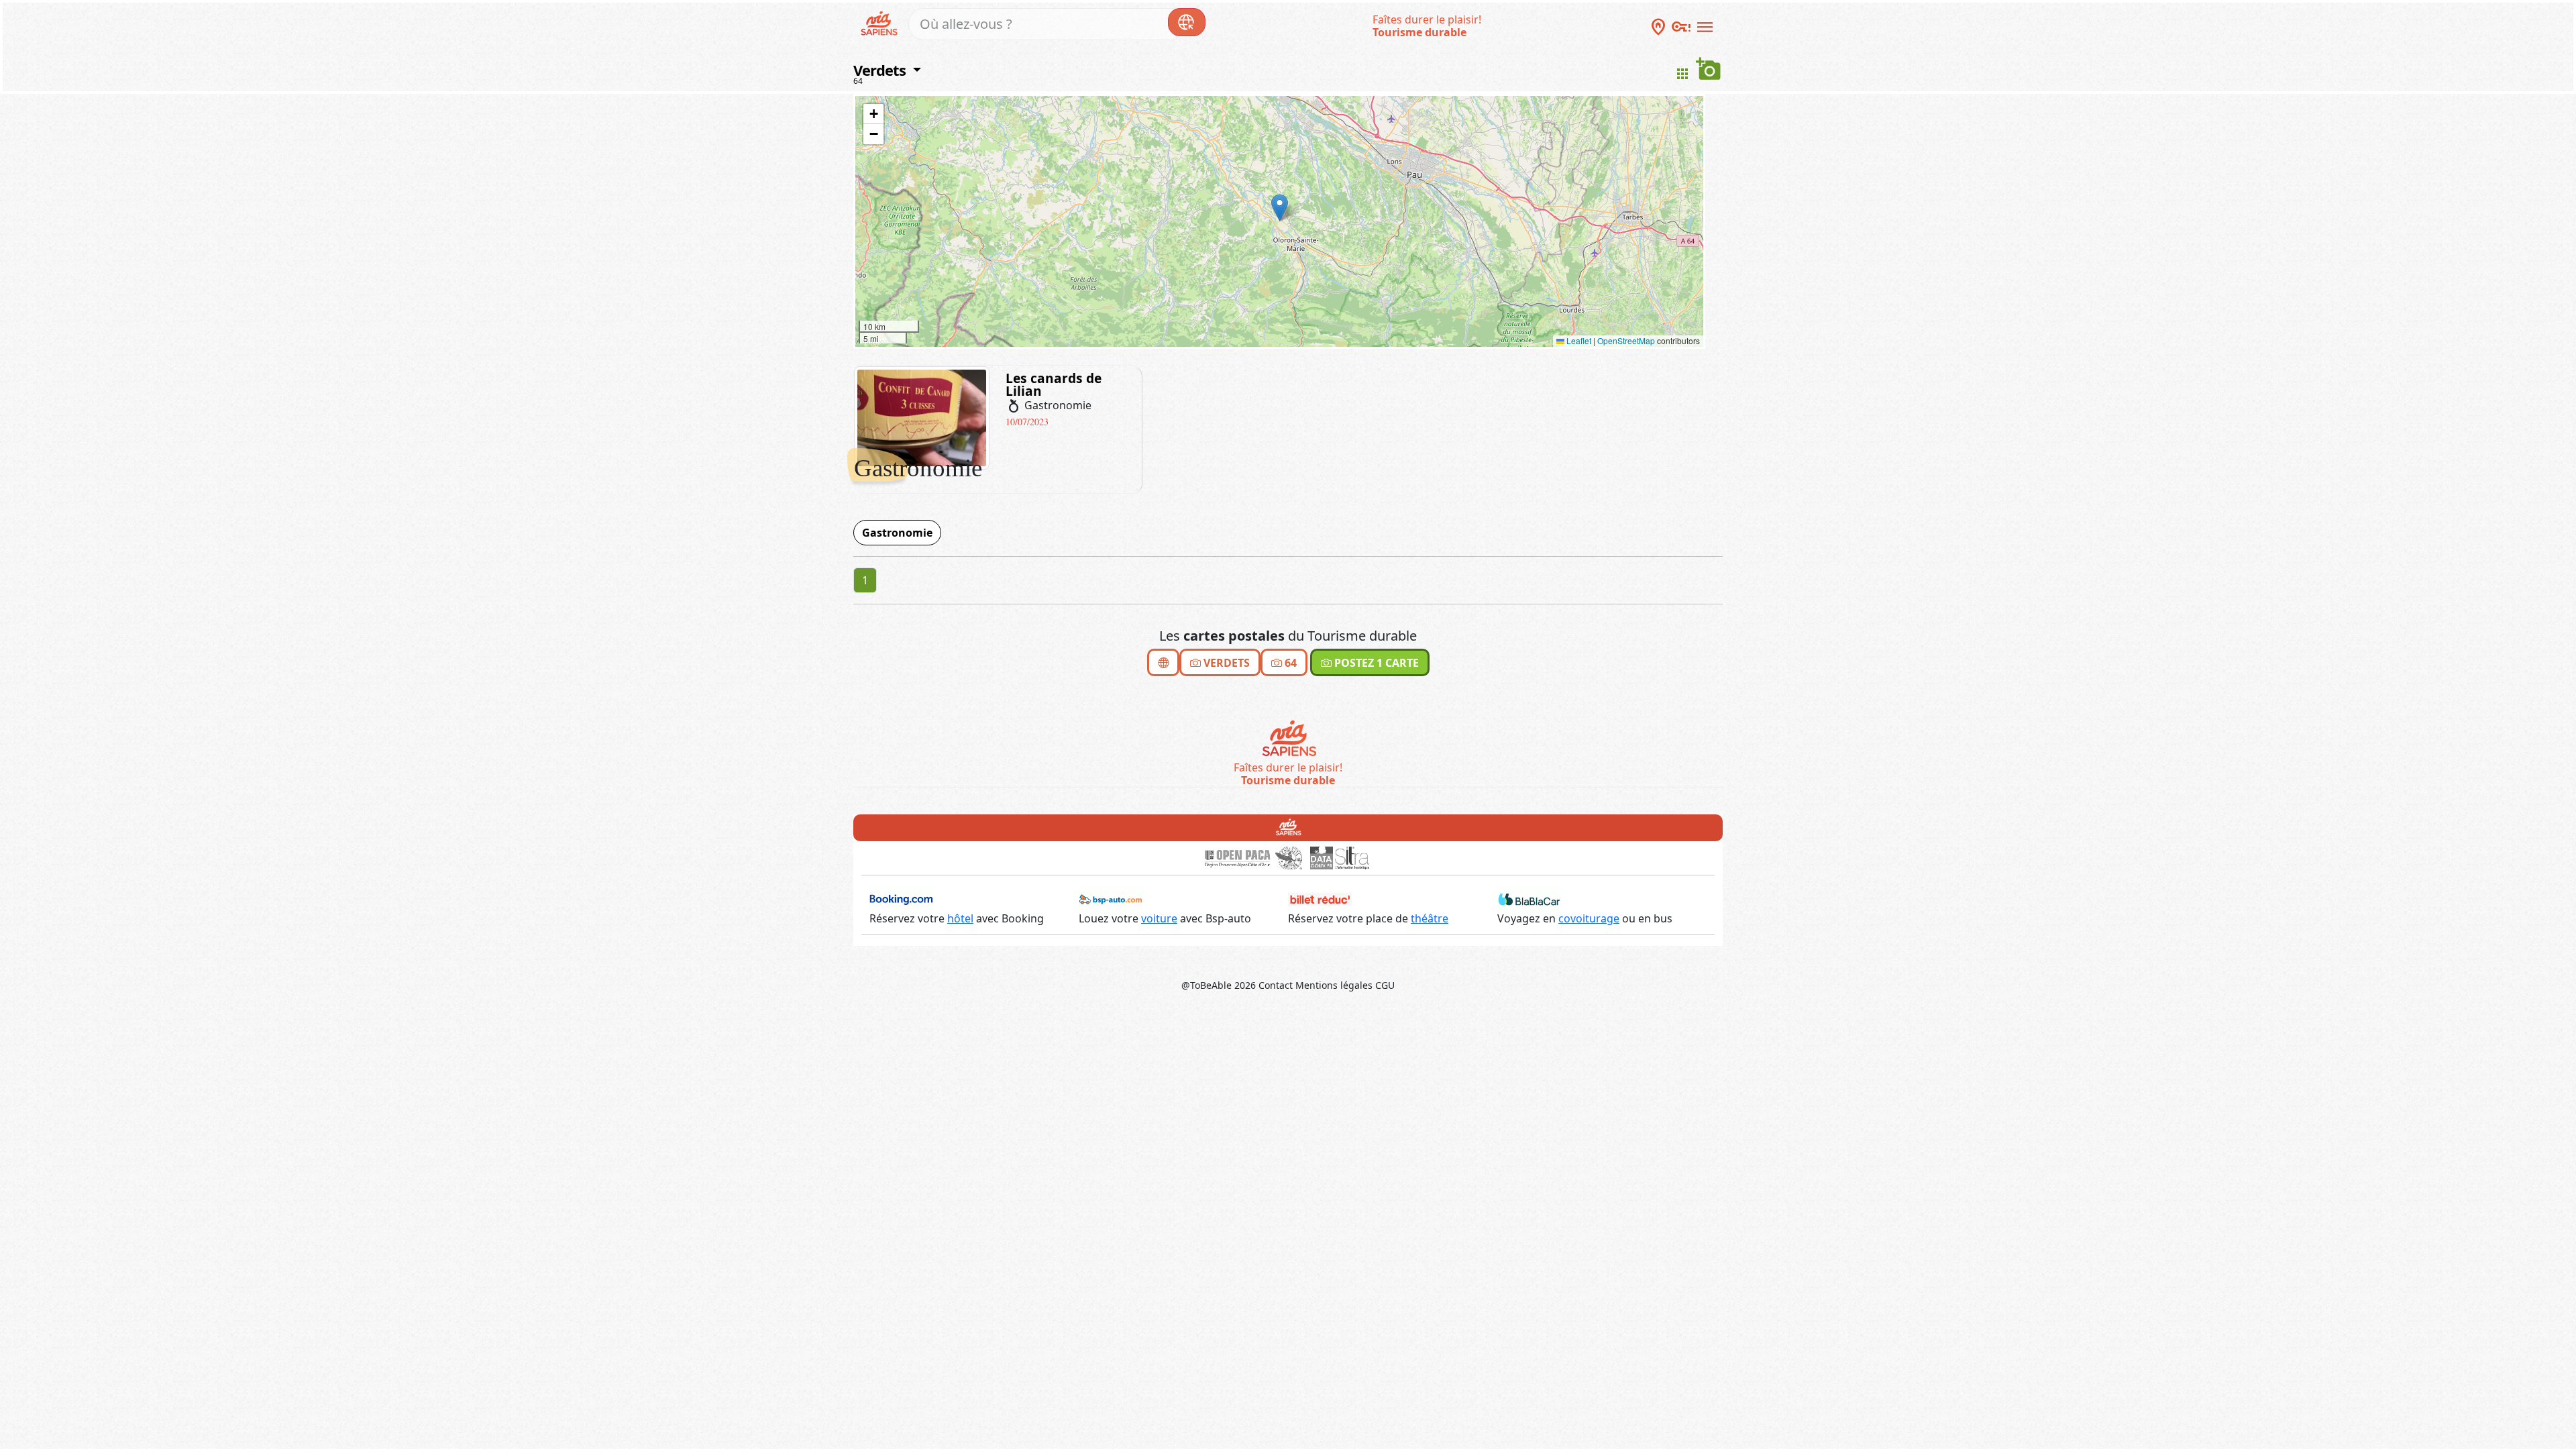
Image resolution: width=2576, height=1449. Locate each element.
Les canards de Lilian (1054, 384)
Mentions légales (1334, 985)
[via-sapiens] (881, 22)
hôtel (960, 918)
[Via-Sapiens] (1288, 739)
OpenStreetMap (1626, 340)
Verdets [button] (881, 70)
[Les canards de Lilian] (922, 417)
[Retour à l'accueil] (1288, 827)
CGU (1385, 985)
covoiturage (1589, 918)
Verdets (1225, 663)
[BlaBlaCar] (1529, 899)
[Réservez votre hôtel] (901, 899)
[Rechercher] (1187, 22)
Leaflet (1578, 340)
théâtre (1430, 918)
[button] (1280, 208)
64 (858, 81)
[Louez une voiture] (1111, 899)
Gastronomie (897, 533)
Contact (1276, 985)
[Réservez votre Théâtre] (1320, 899)
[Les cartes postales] (1163, 662)
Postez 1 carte (1375, 663)
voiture (1159, 918)
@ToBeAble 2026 (1219, 985)
